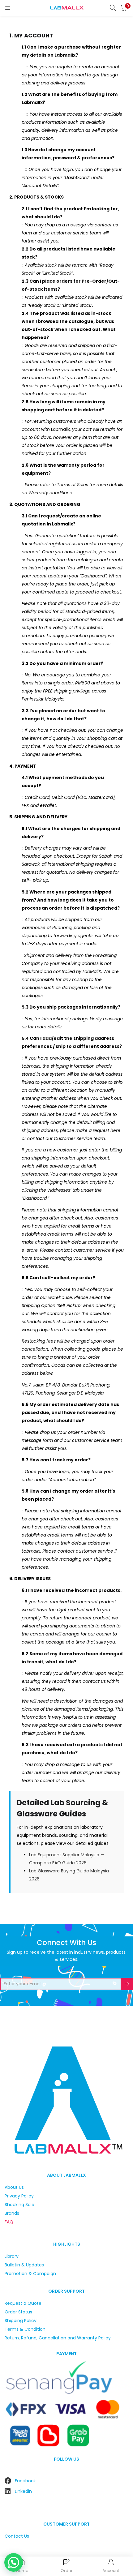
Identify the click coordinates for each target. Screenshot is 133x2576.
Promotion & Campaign (30, 2274)
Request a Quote (23, 2303)
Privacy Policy (19, 2196)
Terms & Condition (25, 2329)
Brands (12, 2213)
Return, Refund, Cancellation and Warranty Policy (58, 2338)
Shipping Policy (21, 2321)
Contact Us (17, 2536)
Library (12, 2256)
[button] (124, 8)
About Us (14, 2187)
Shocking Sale (19, 2205)
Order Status (18, 2312)
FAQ (9, 2222)
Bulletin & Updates (24, 2265)
